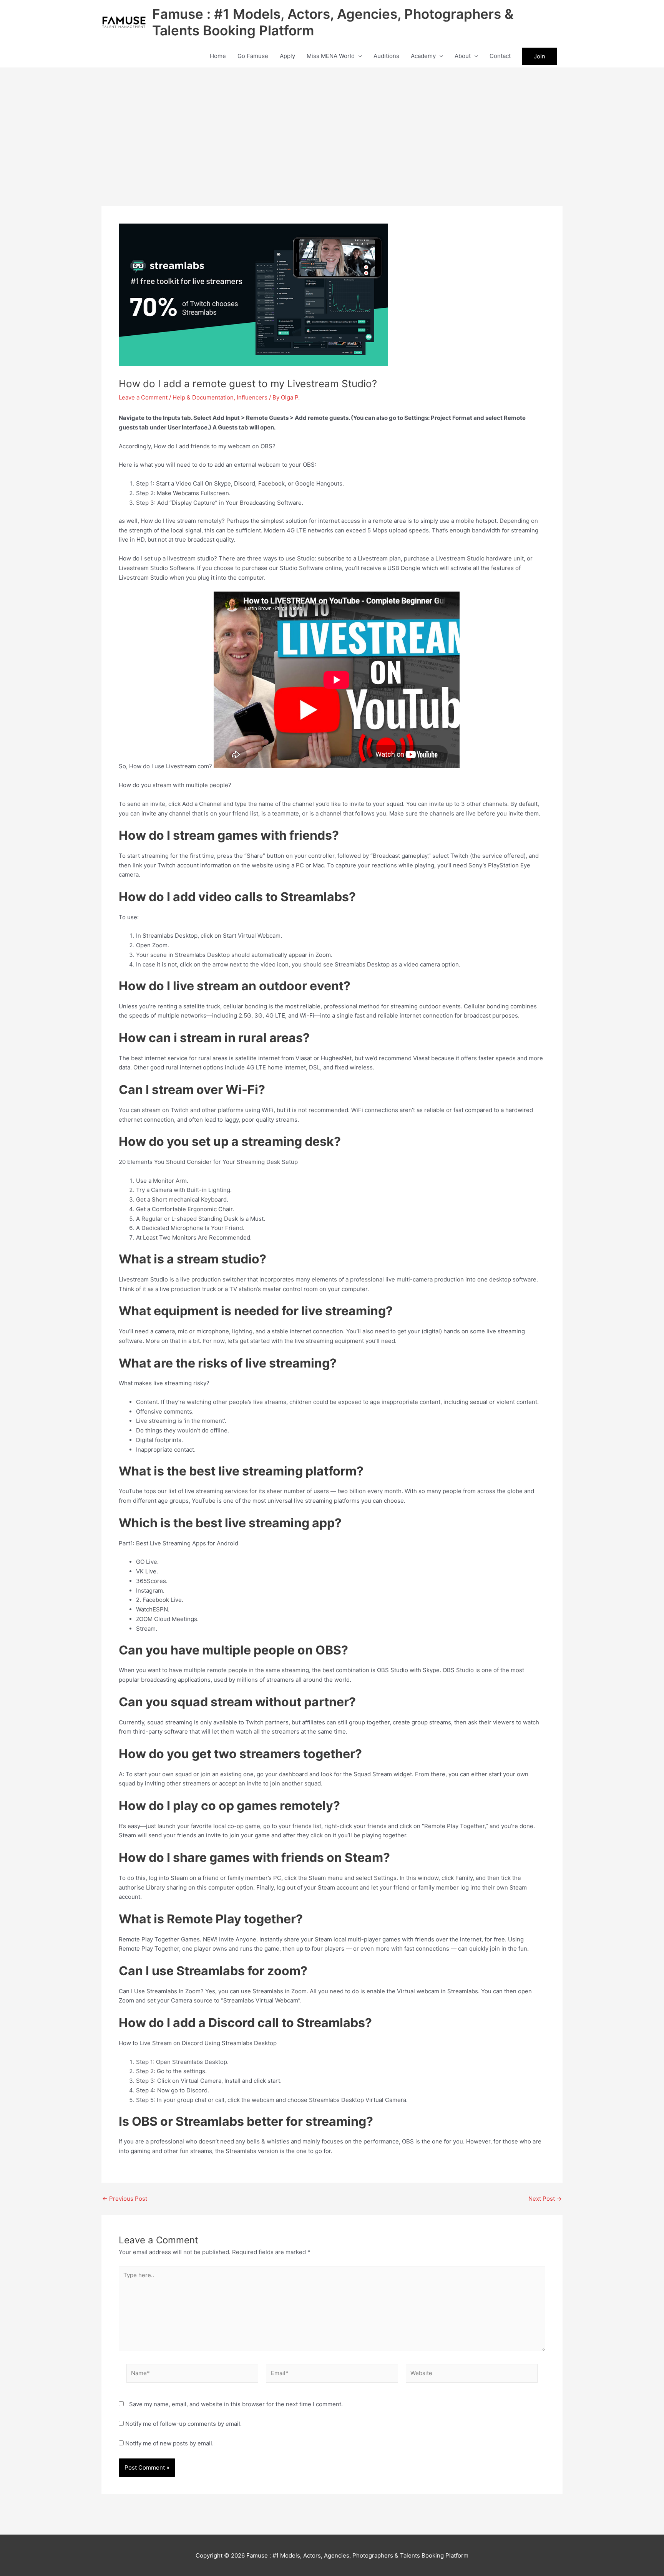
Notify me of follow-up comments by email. (183, 2424)
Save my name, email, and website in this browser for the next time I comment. (236, 2404)
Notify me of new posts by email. (169, 2443)
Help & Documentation (203, 397)
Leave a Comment (143, 397)
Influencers (252, 397)
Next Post (545, 2199)
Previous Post (125, 2199)
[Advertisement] (332, 126)
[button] (358, 56)
